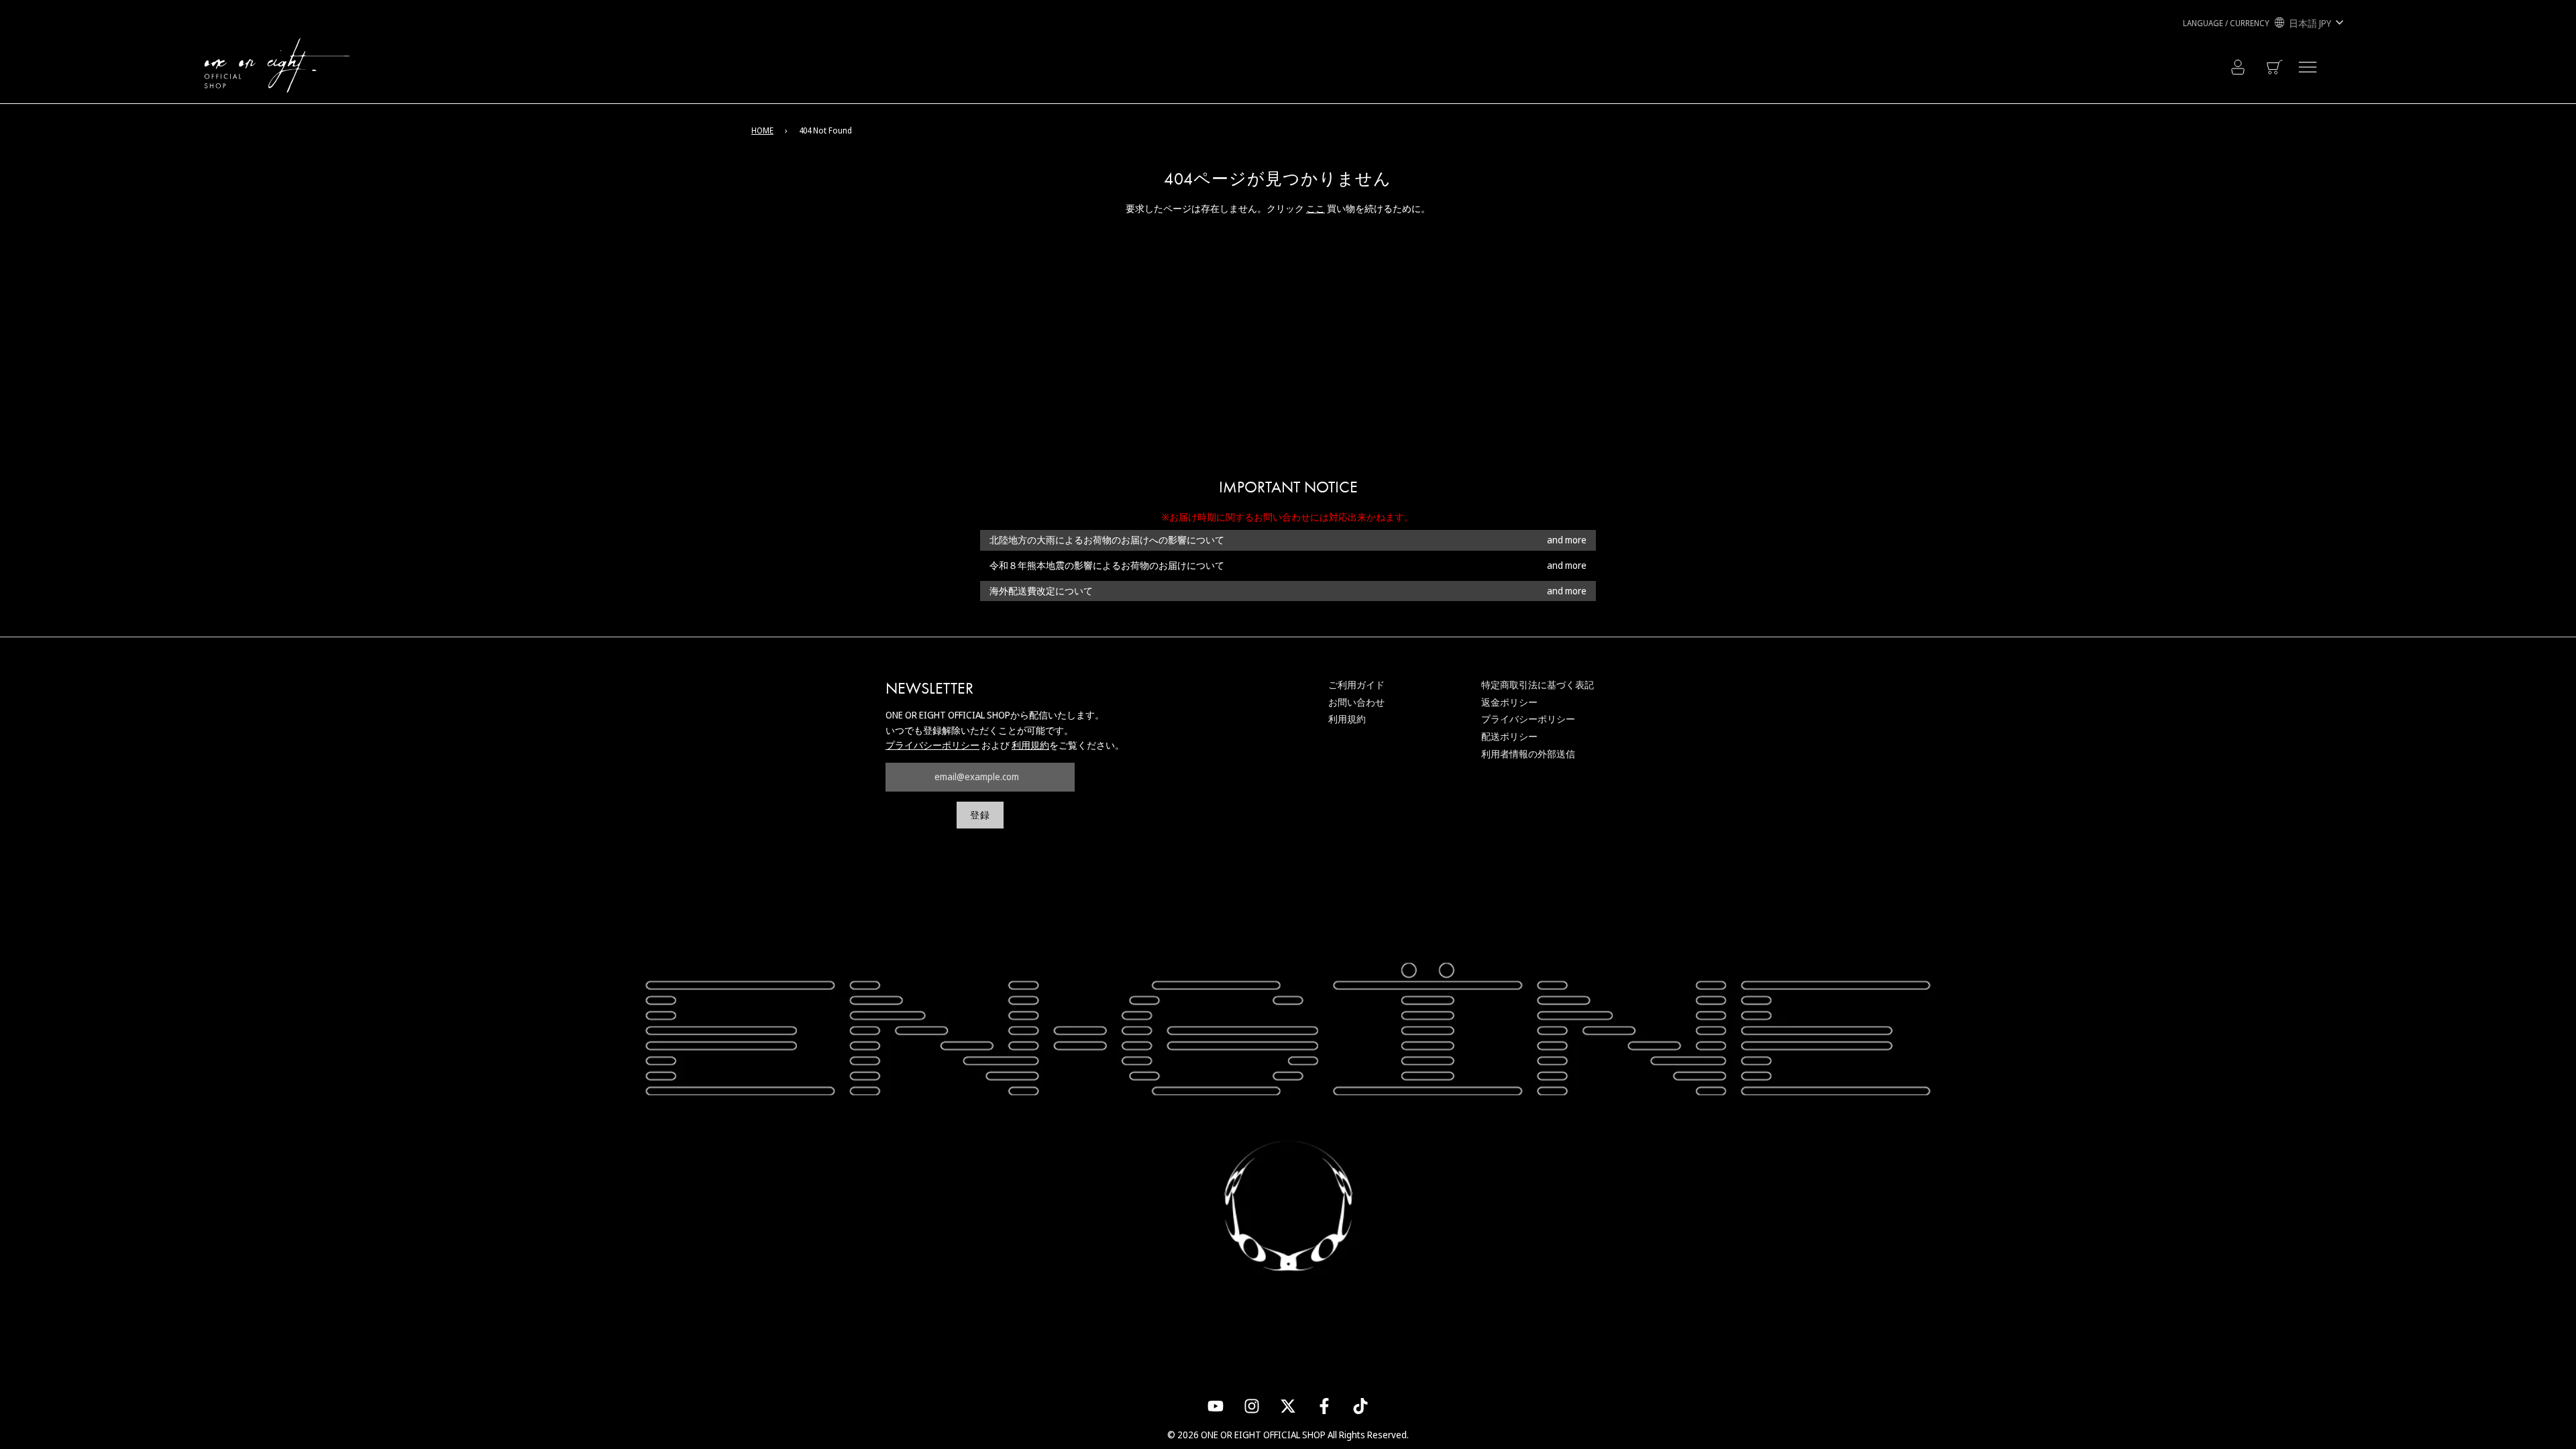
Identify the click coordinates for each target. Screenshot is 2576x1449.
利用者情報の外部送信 (1528, 754)
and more (1567, 540)
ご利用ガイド (1356, 685)
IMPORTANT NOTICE (1288, 487)
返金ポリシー (1509, 702)
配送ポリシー (1509, 736)
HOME (762, 130)
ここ (1316, 208)
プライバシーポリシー (932, 745)
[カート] (2276, 67)
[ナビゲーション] (2308, 67)
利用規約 (1030, 745)
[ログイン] (2238, 67)
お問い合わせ (1356, 702)
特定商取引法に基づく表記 (1538, 685)
